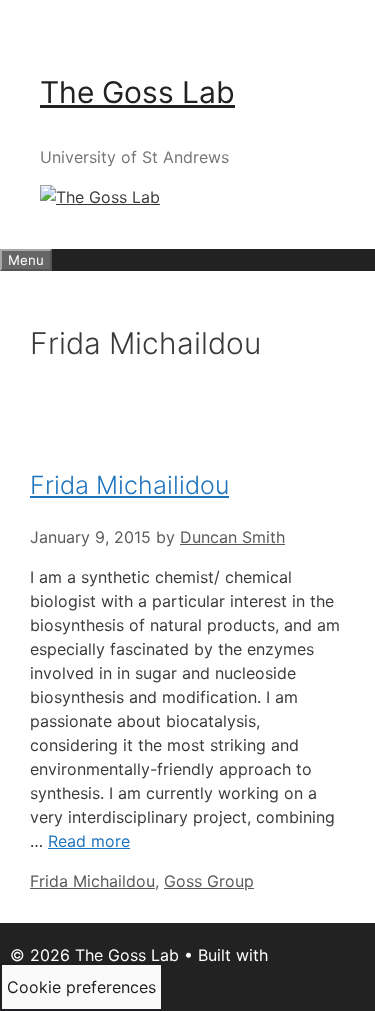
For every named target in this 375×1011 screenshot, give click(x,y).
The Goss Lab (137, 92)
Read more (89, 841)
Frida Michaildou (92, 881)
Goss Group (209, 881)
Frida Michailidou (129, 485)
